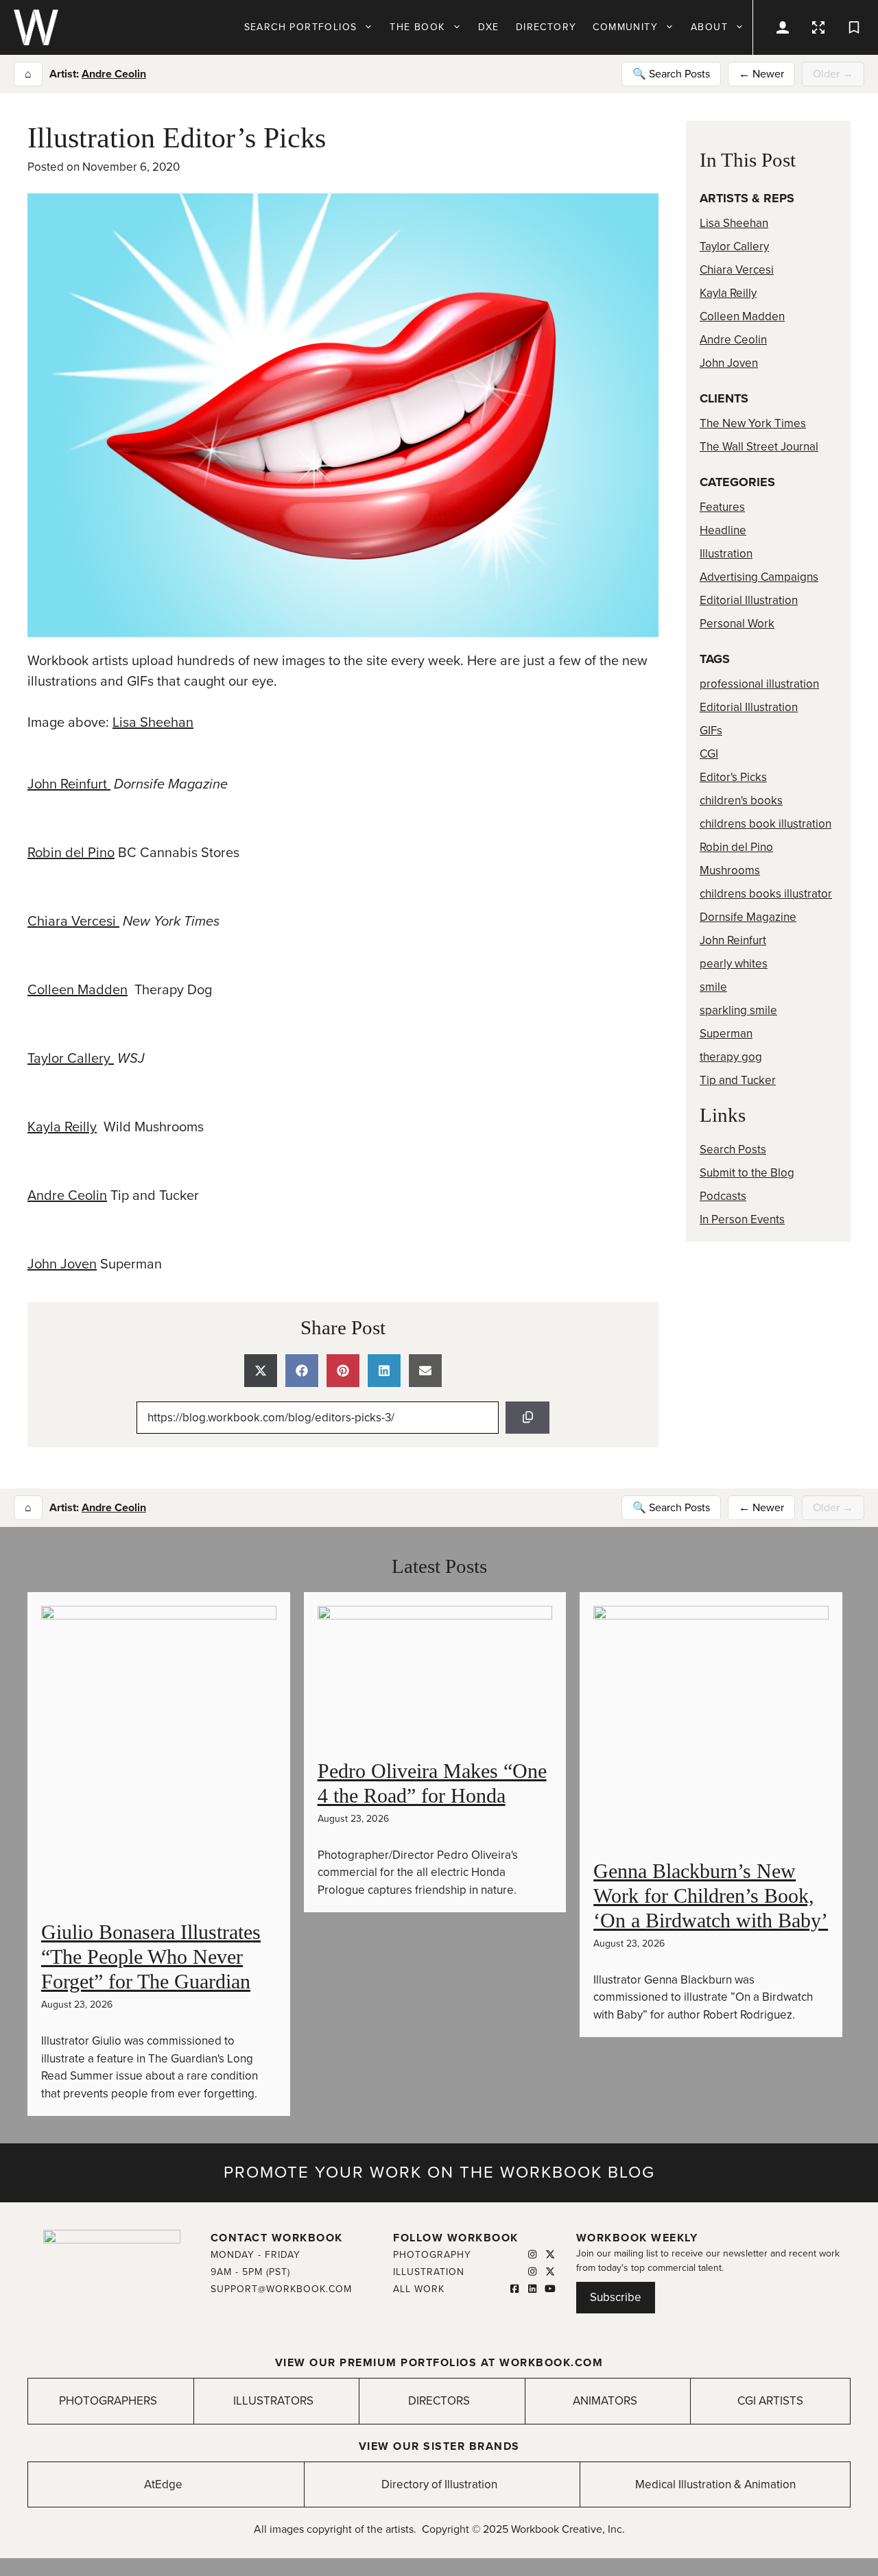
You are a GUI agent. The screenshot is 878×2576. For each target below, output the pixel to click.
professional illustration (759, 684)
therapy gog (731, 1057)
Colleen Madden (78, 990)
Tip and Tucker (738, 1080)
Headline (723, 530)
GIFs (711, 731)
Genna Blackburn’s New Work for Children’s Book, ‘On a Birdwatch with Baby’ (711, 1895)
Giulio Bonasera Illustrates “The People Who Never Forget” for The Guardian (151, 1957)
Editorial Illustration (749, 600)
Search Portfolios (301, 27)
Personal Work (737, 624)
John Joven (62, 1264)
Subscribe (616, 2297)
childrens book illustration (766, 824)
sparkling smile (738, 1010)
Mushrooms (730, 870)
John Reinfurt (69, 784)
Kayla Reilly (62, 1127)
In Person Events (742, 1219)
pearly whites (734, 964)
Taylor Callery (71, 1059)
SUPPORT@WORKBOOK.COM (281, 2289)
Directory (546, 27)
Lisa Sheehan (153, 723)
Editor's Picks (733, 777)
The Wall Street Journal (759, 447)
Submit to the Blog (747, 1173)
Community (625, 27)
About (709, 27)
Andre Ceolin (114, 74)
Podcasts (723, 1196)
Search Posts (733, 1149)
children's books (741, 801)
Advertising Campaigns (759, 577)
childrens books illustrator (766, 894)
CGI (709, 754)
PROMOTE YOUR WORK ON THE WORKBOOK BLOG (439, 2172)
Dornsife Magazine (748, 917)
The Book (417, 27)
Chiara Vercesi (73, 922)
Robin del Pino (71, 853)
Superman (726, 1034)
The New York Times (753, 423)
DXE (489, 27)
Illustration (726, 554)
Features (722, 507)
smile (713, 987)
